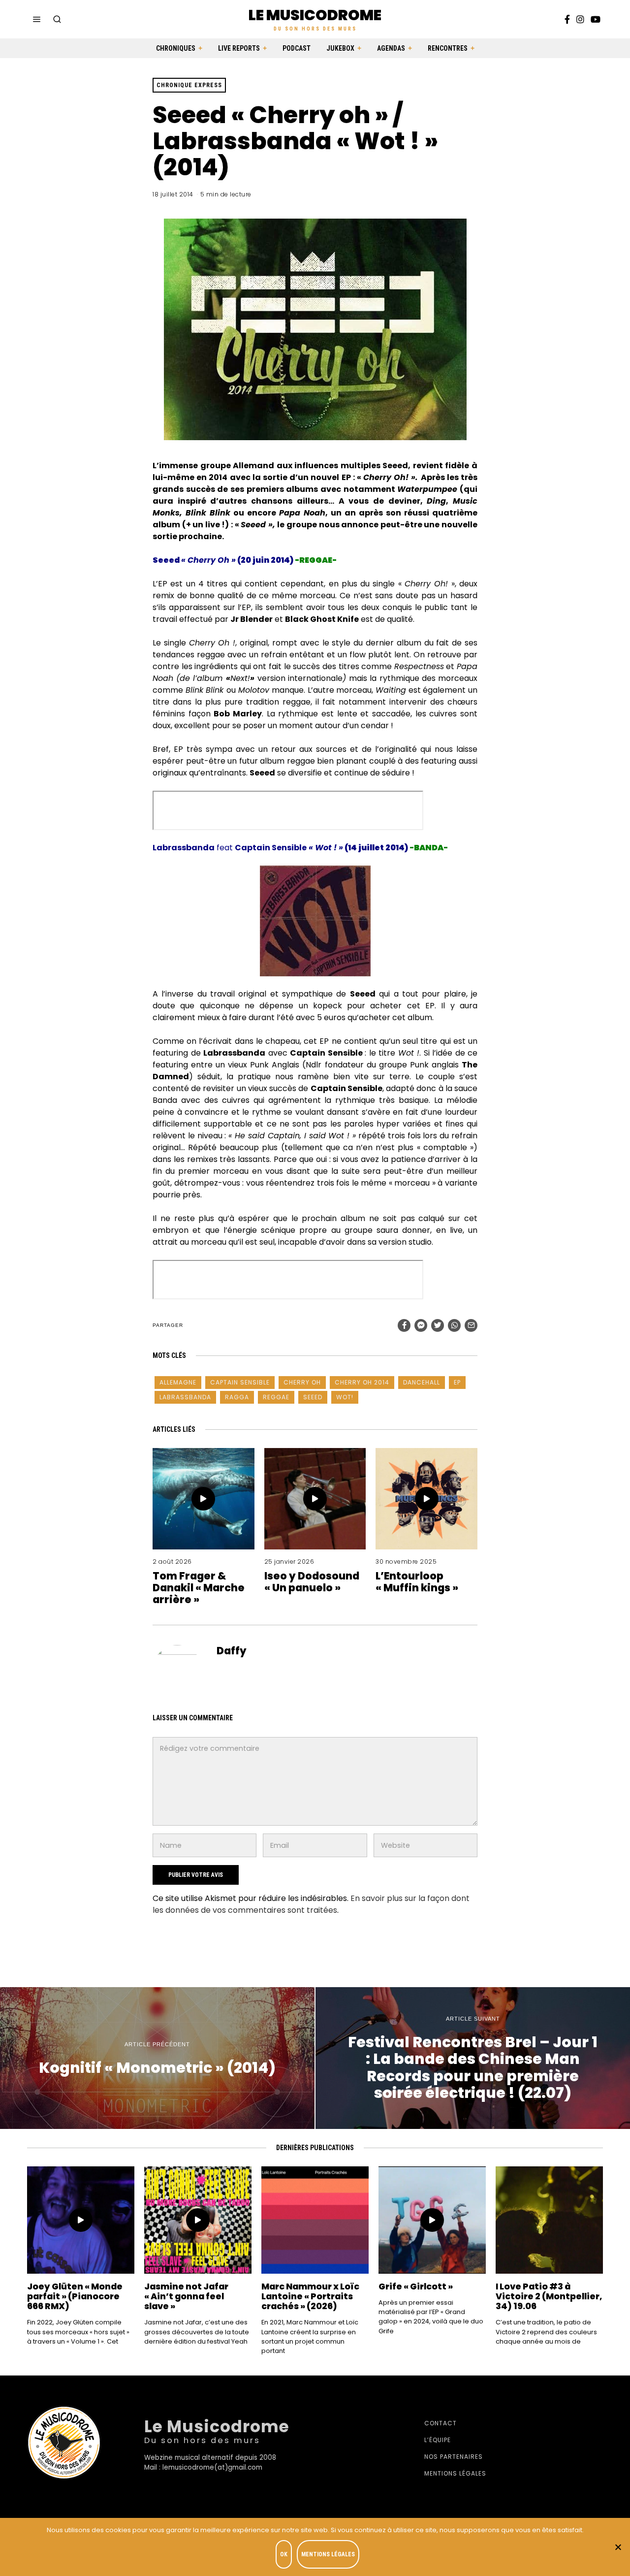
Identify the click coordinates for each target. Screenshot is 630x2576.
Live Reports (239, 48)
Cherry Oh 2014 (362, 1382)
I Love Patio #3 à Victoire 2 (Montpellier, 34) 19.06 (549, 2296)
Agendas (391, 48)
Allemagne (178, 1382)
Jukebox (340, 48)
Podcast (297, 48)
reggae (276, 1397)
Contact (441, 2423)
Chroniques (176, 48)
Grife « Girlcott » (416, 2286)
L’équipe (438, 2440)
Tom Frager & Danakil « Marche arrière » (199, 1588)
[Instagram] (580, 19)
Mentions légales (455, 2473)
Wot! (345, 1397)
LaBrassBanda (185, 1397)
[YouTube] (596, 19)
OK (284, 2554)
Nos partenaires (454, 2457)
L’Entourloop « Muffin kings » (417, 1582)
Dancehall (422, 1382)
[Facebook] (567, 19)
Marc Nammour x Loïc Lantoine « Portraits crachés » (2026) (310, 2296)
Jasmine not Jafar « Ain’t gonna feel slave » (186, 2296)
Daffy (232, 1651)
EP (457, 1382)
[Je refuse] (618, 2547)
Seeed (313, 1397)
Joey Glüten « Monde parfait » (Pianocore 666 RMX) (75, 2296)
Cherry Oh (302, 1382)
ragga (237, 1397)
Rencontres (448, 48)
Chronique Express (189, 85)
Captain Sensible (240, 1382)
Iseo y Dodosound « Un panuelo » (312, 1582)
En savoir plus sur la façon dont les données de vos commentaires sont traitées (311, 1904)
